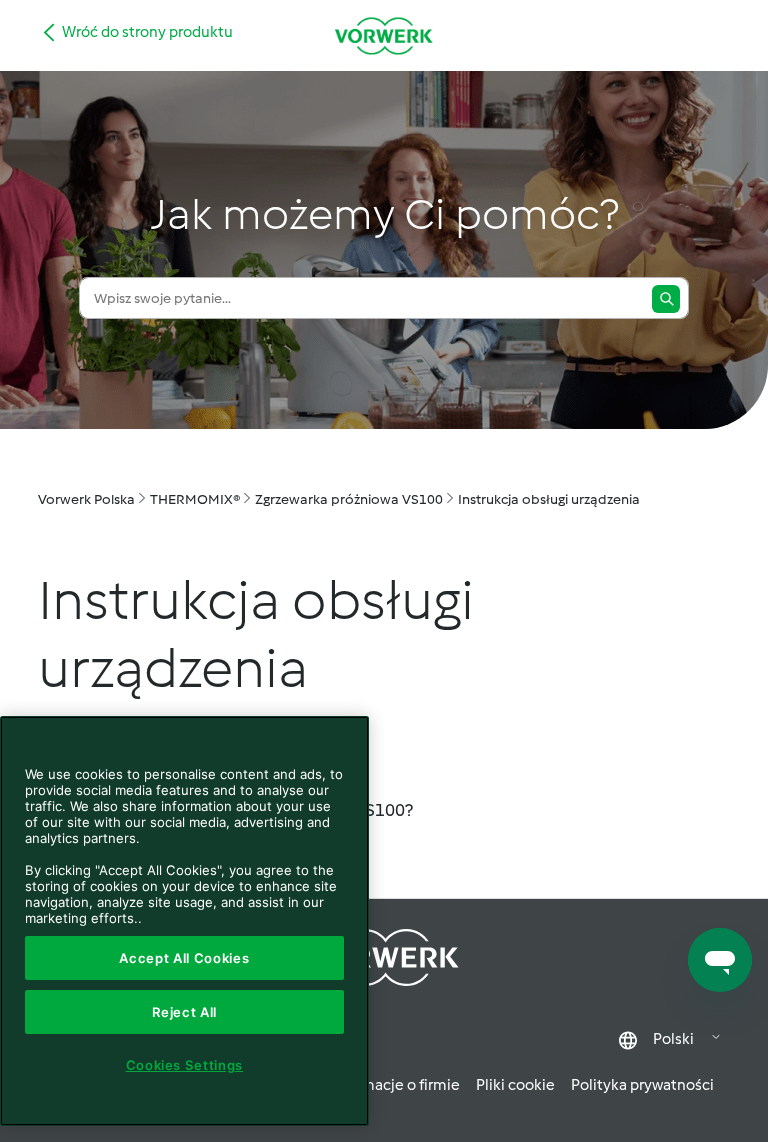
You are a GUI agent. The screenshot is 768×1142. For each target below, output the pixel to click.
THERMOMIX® (195, 499)
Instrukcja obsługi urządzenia (549, 499)
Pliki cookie (515, 1085)
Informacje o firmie (394, 1085)
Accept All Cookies (184, 958)
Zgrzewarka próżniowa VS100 (349, 499)
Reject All (185, 1012)
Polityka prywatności (642, 1085)
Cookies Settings (185, 1065)
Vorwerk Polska (86, 499)
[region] (184, 921)
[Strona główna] (384, 35)
